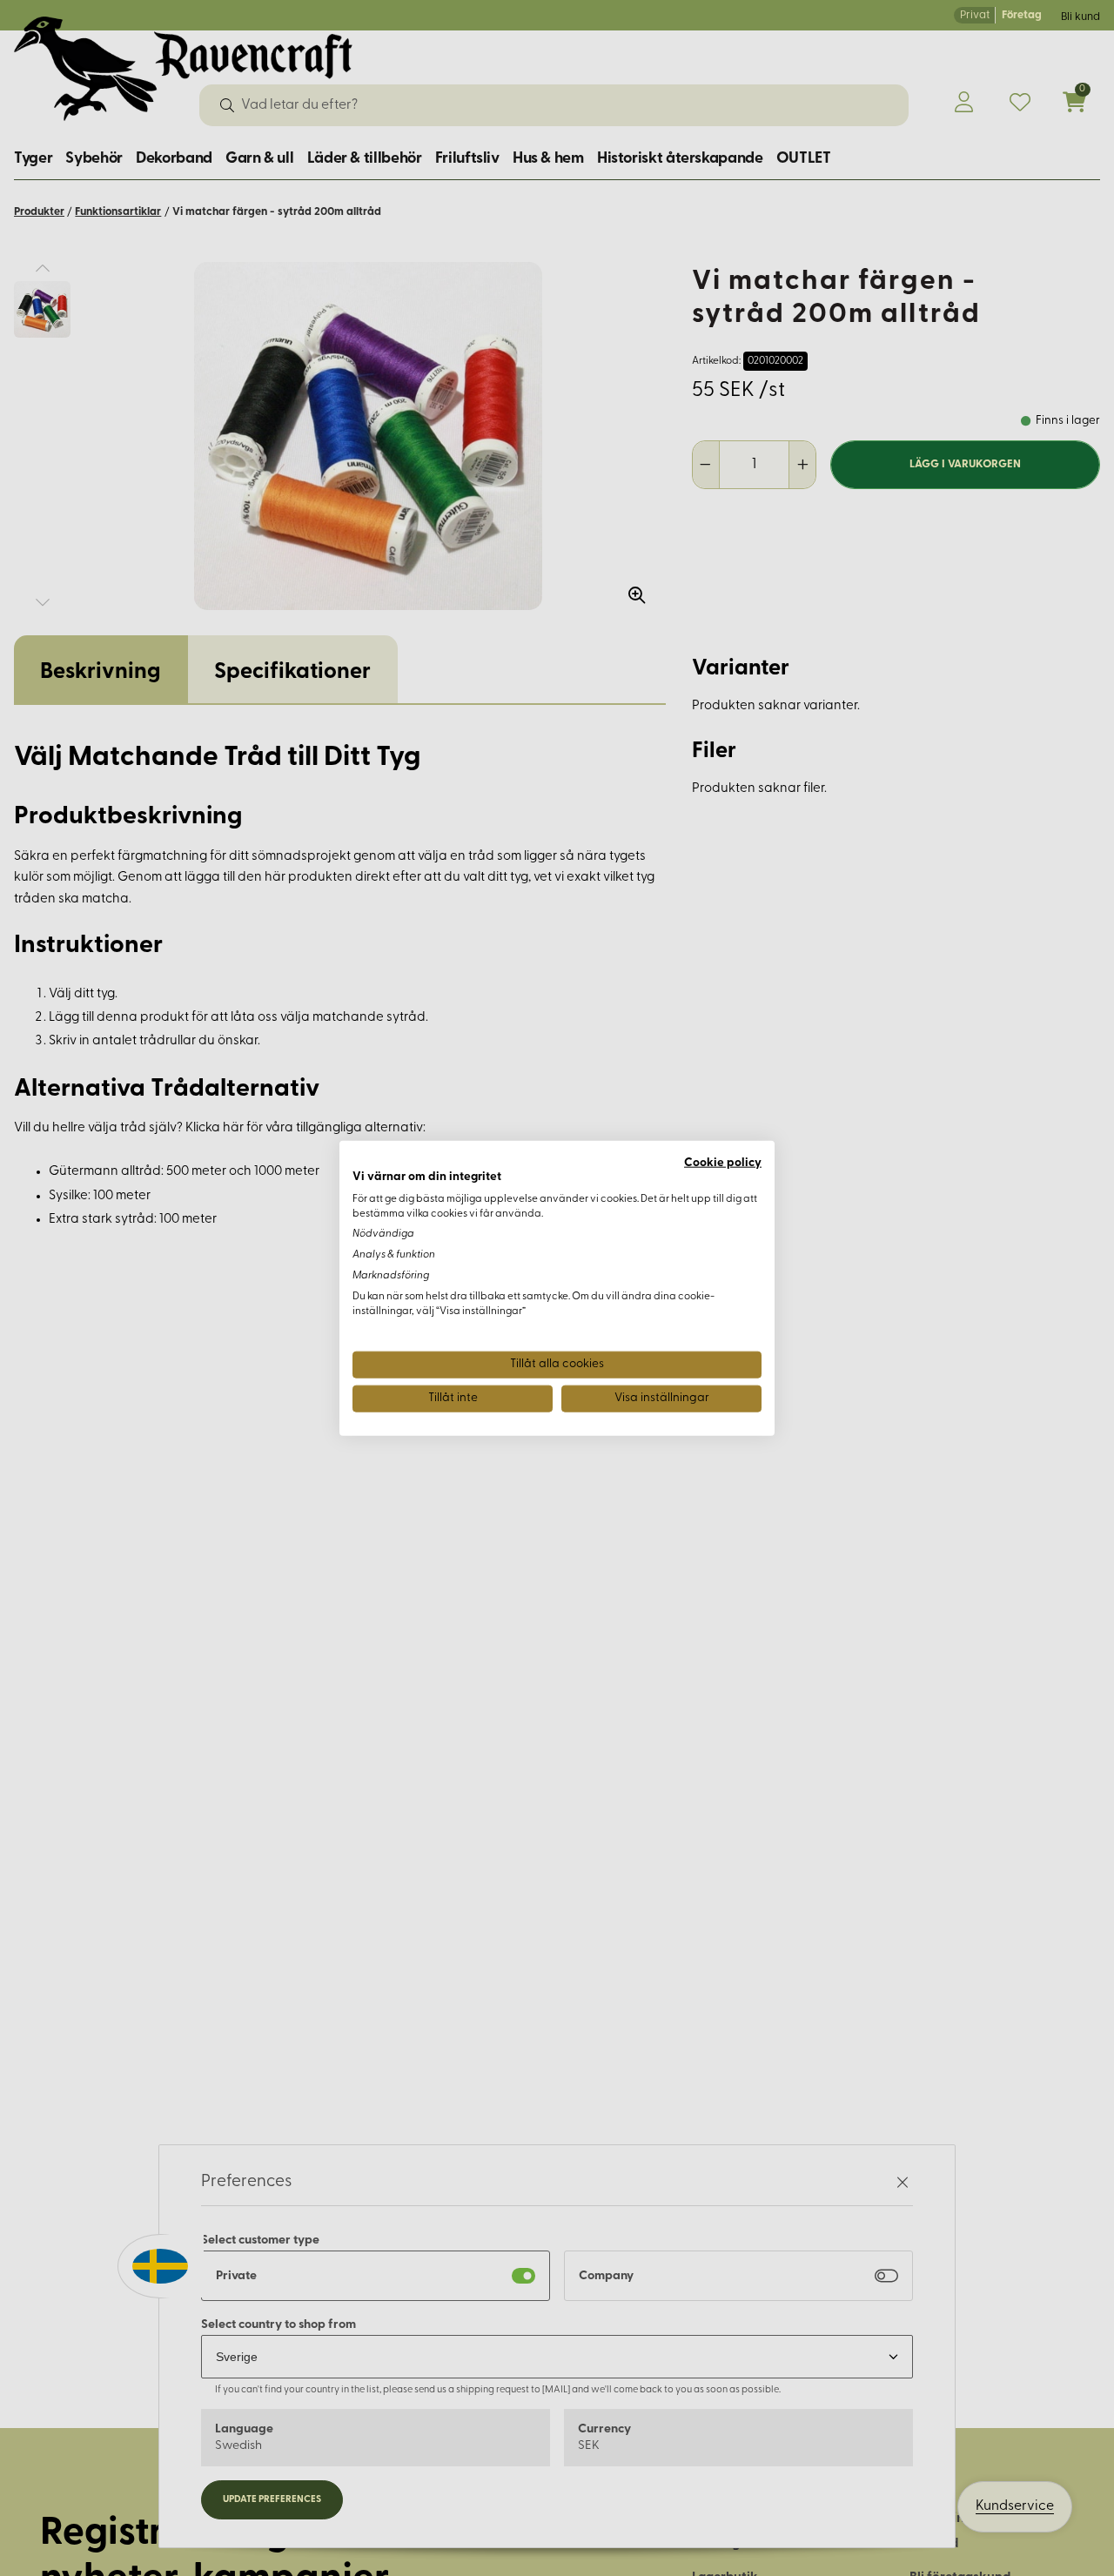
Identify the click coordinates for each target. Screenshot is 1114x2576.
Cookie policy (723, 1163)
